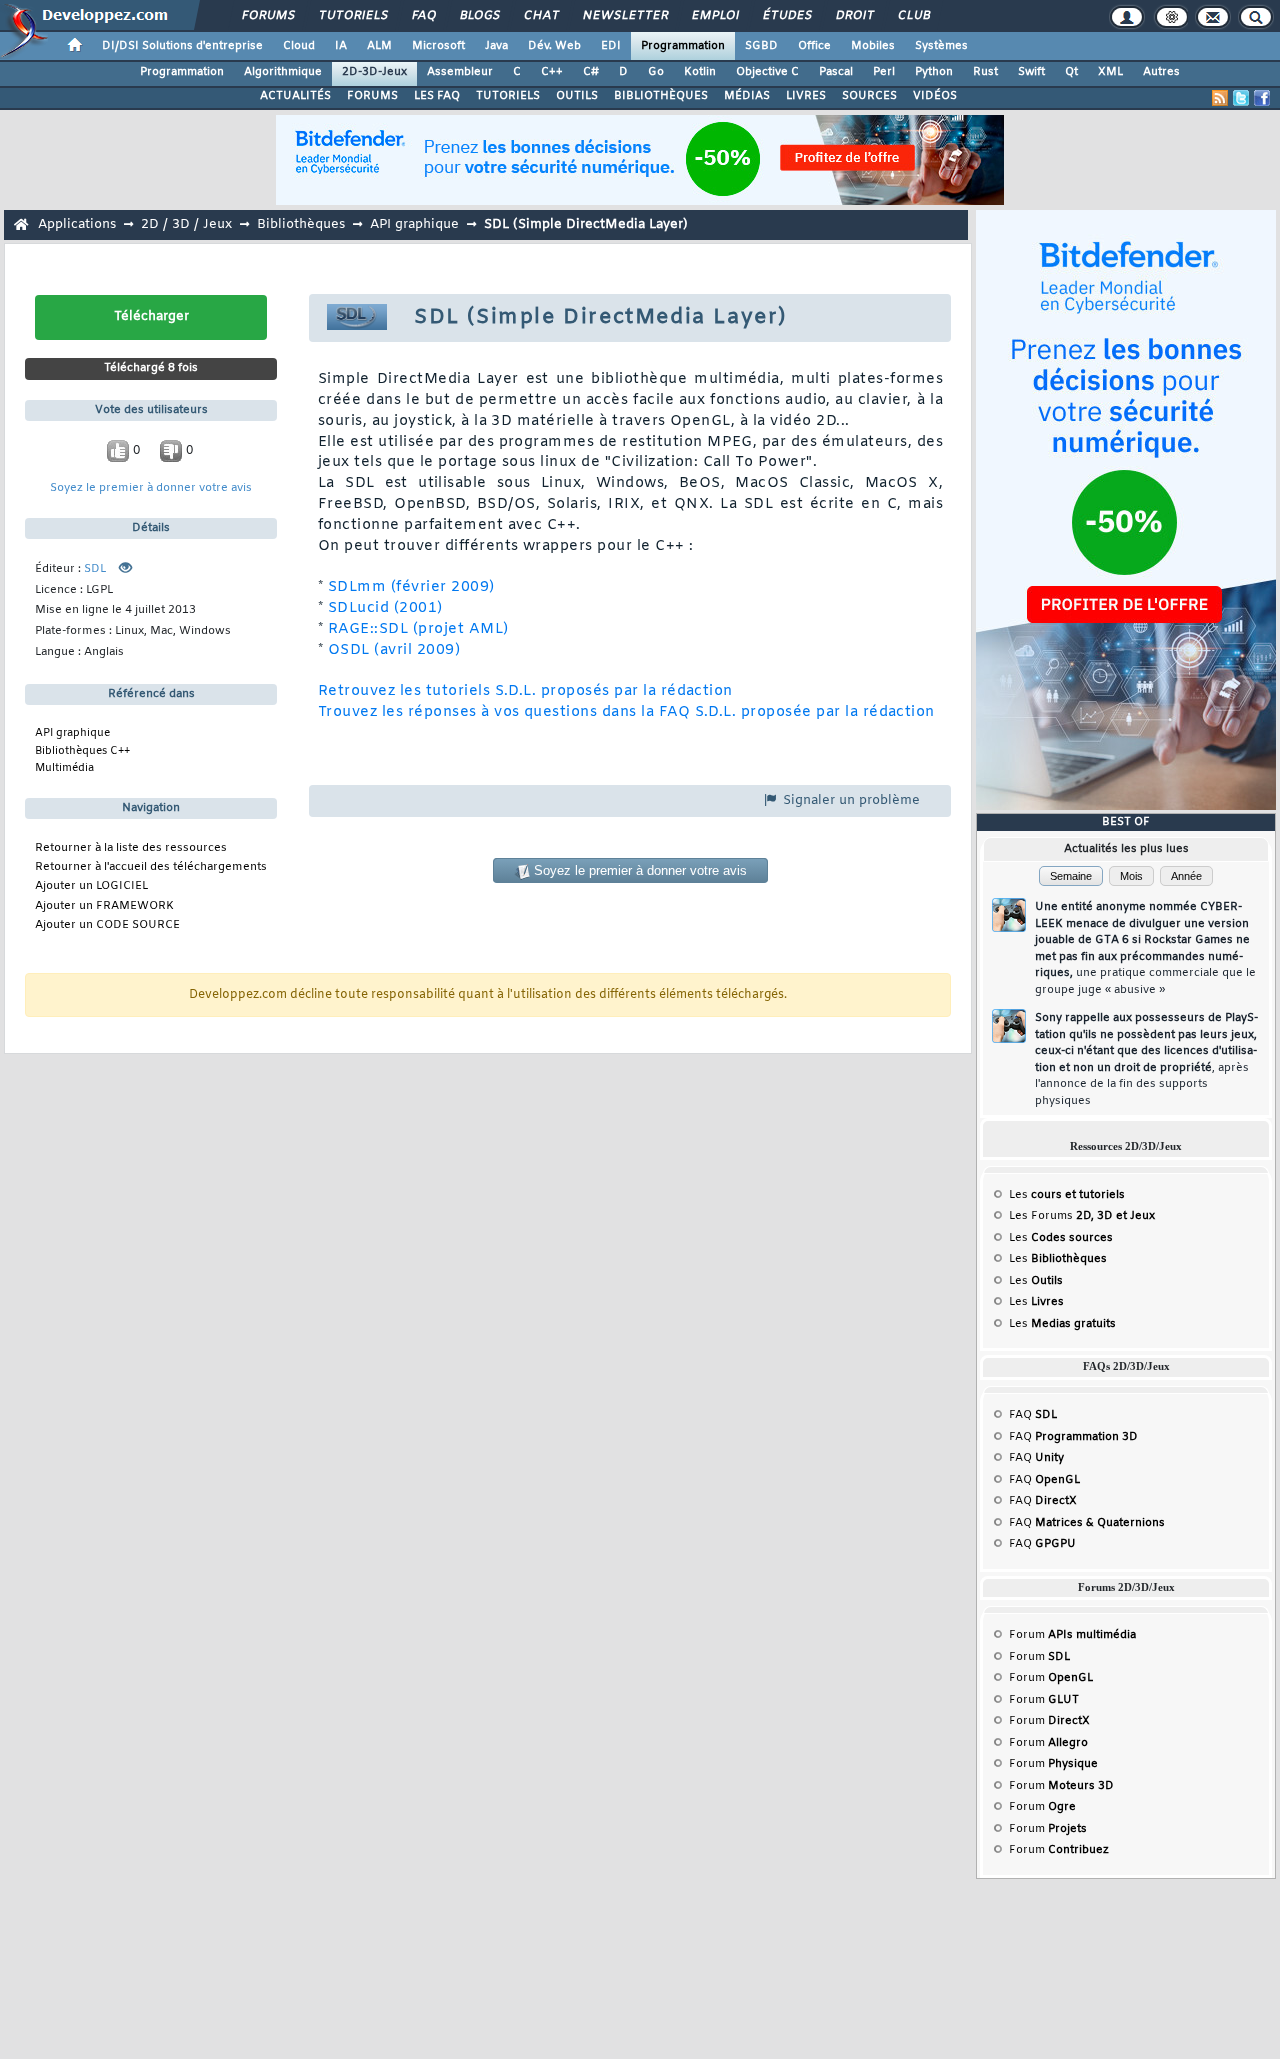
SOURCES (869, 96)
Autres (1161, 72)
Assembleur (460, 72)
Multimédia (64, 768)
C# (591, 72)
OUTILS (577, 96)
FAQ (423, 16)
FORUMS (372, 96)
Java (496, 46)
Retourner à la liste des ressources (131, 848)
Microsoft (438, 46)
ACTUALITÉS (295, 96)
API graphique (414, 224)
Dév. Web (554, 46)
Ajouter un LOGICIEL (91, 886)
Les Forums (1082, 1216)
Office (814, 46)
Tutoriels (352, 16)
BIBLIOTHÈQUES (661, 96)
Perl (884, 72)
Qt (1071, 72)
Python (934, 72)
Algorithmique (283, 72)
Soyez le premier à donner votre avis (151, 488)
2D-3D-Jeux (374, 72)
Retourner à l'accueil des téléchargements (151, 867)
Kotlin (700, 72)
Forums (267, 16)
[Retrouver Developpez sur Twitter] (1241, 98)
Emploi (714, 16)
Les (1067, 1195)
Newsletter (624, 16)
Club (913, 16)
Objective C (767, 72)
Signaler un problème (849, 800)
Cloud (299, 46)
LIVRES (806, 96)
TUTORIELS (508, 96)
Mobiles (873, 46)
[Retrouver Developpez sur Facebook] (1262, 98)
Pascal (836, 72)
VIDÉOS (935, 96)
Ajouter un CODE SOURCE (107, 925)
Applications (77, 224)
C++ (552, 72)
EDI (611, 46)
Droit (854, 16)
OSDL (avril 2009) (394, 650)
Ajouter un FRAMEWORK (104, 906)
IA (341, 46)
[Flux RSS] (1220, 98)
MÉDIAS (747, 96)
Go (656, 72)
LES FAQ (437, 96)
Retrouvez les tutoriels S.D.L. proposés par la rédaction (525, 691)
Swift (1031, 72)
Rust (985, 72)
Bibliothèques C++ (82, 751)
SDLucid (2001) (385, 608)
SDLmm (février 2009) (411, 587)
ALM (379, 46)
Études (786, 16)
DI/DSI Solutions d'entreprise (182, 46)
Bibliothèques (301, 224)
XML (1110, 72)
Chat (540, 16)
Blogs (479, 16)
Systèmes (941, 46)
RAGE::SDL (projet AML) (418, 629)
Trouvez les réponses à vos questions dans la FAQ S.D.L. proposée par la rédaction (626, 712)
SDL (95, 569)
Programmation (683, 46)
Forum (1072, 1635)
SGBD (761, 46)
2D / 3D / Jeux (186, 224)
